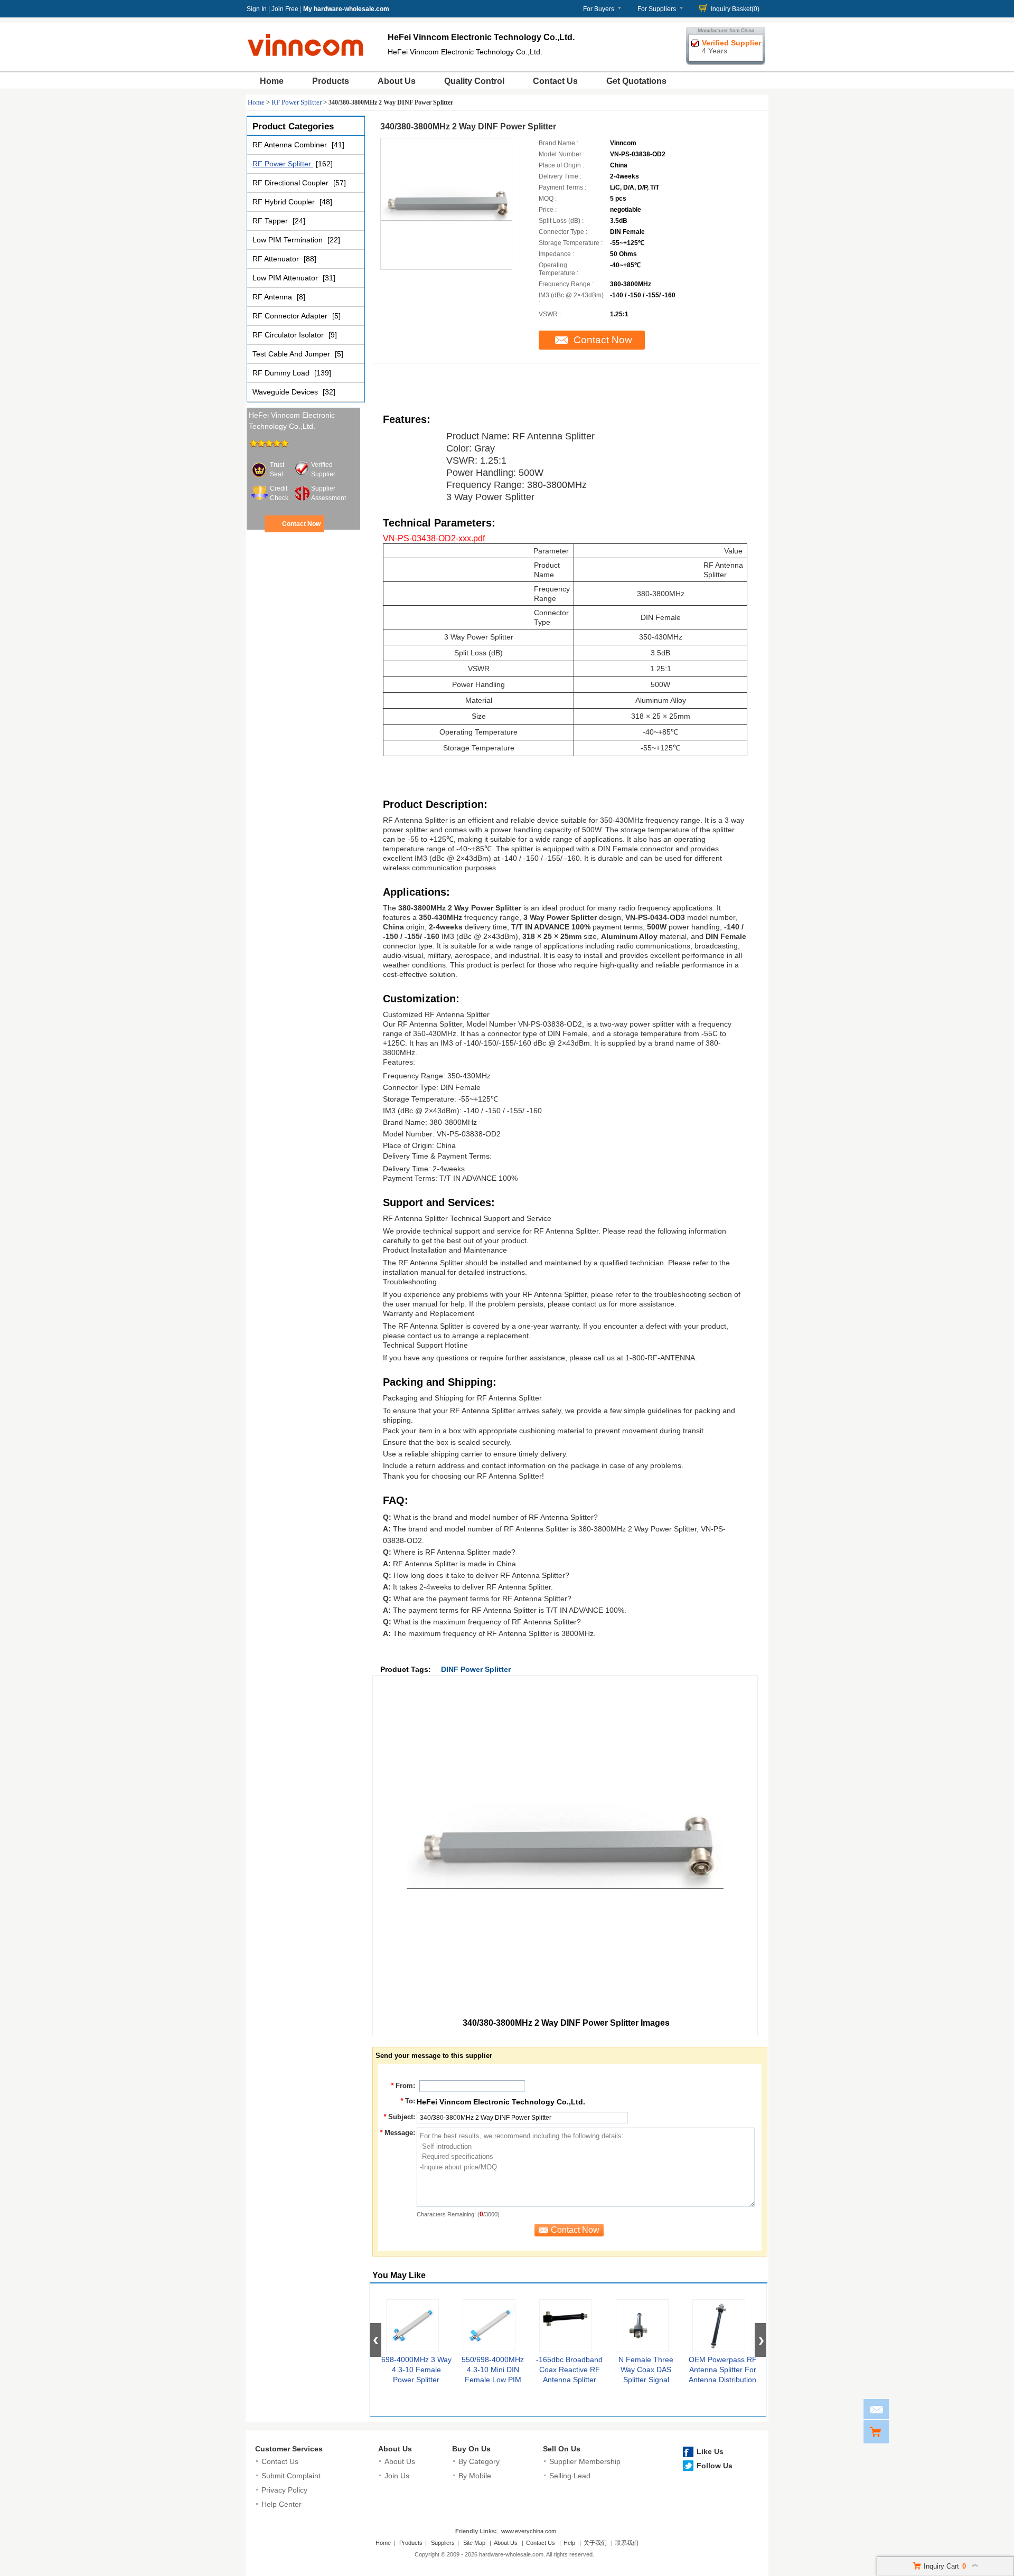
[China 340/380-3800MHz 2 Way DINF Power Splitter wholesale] (446, 204)
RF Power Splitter (297, 102)
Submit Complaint (291, 2476)
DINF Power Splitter (476, 1669)
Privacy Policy (284, 2490)
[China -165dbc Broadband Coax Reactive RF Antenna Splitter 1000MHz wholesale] (566, 2326)
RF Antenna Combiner (291, 145)
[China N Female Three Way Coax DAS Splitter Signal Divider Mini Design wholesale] (642, 2326)
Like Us (710, 2451)
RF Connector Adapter (291, 316)
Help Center (281, 2504)
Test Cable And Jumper (292, 354)
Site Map (474, 2543)
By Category (479, 2461)
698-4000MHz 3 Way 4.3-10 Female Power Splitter (416, 2370)
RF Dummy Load (282, 373)
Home (272, 81)
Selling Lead (570, 2476)
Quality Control (474, 81)
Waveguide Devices (286, 392)
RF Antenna (273, 297)
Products (331, 81)
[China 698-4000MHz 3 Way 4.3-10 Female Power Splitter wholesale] (412, 2326)
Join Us (397, 2476)
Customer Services (289, 2449)
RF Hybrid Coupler (285, 202)
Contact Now (301, 524)
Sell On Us (562, 2449)
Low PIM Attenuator (286, 278)
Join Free (285, 9)
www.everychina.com (529, 2531)
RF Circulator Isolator (289, 335)
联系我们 (627, 2543)
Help (569, 2543)
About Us (397, 81)
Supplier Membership (585, 2461)
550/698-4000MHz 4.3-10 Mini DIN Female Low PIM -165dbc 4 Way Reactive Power (493, 2380)
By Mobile (475, 2476)
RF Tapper (271, 221)
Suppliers (443, 2543)
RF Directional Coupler (292, 183)
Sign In (257, 9)
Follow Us (715, 2466)
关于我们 (595, 2543)
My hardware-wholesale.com (346, 9)
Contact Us (555, 81)
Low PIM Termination (289, 240)
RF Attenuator (277, 259)
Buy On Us (471, 2449)
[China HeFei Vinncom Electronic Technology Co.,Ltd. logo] (306, 59)
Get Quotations (636, 81)
